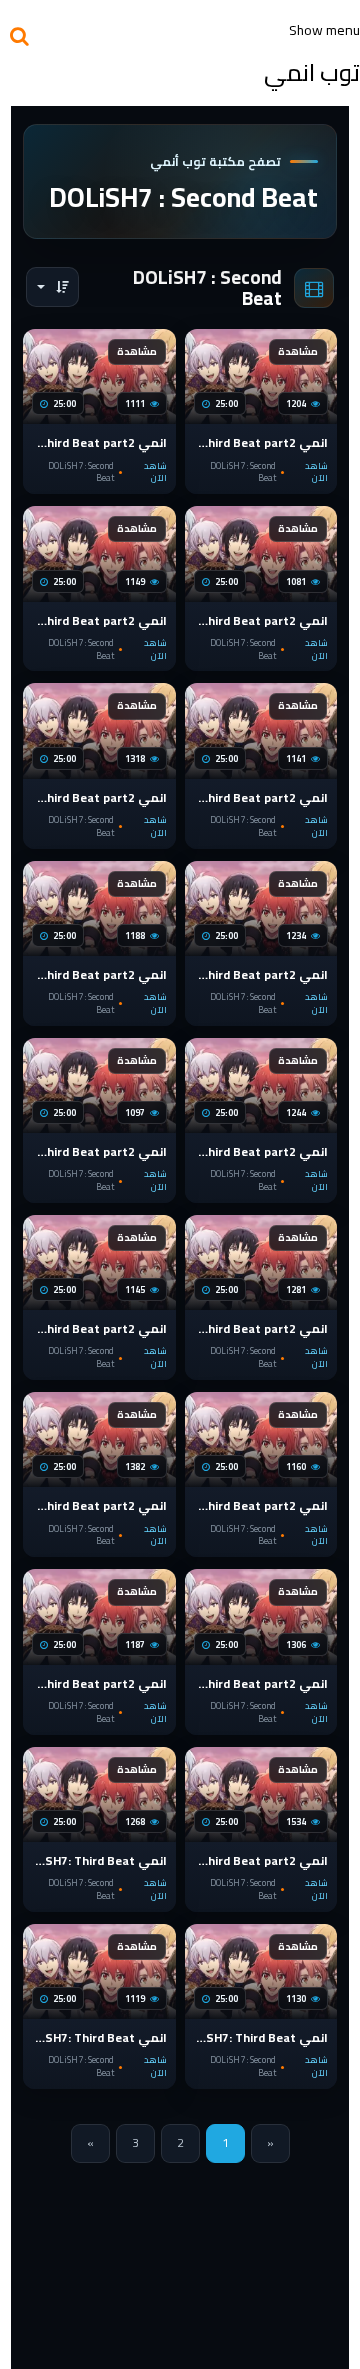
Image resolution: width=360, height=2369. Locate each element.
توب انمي (312, 72)
